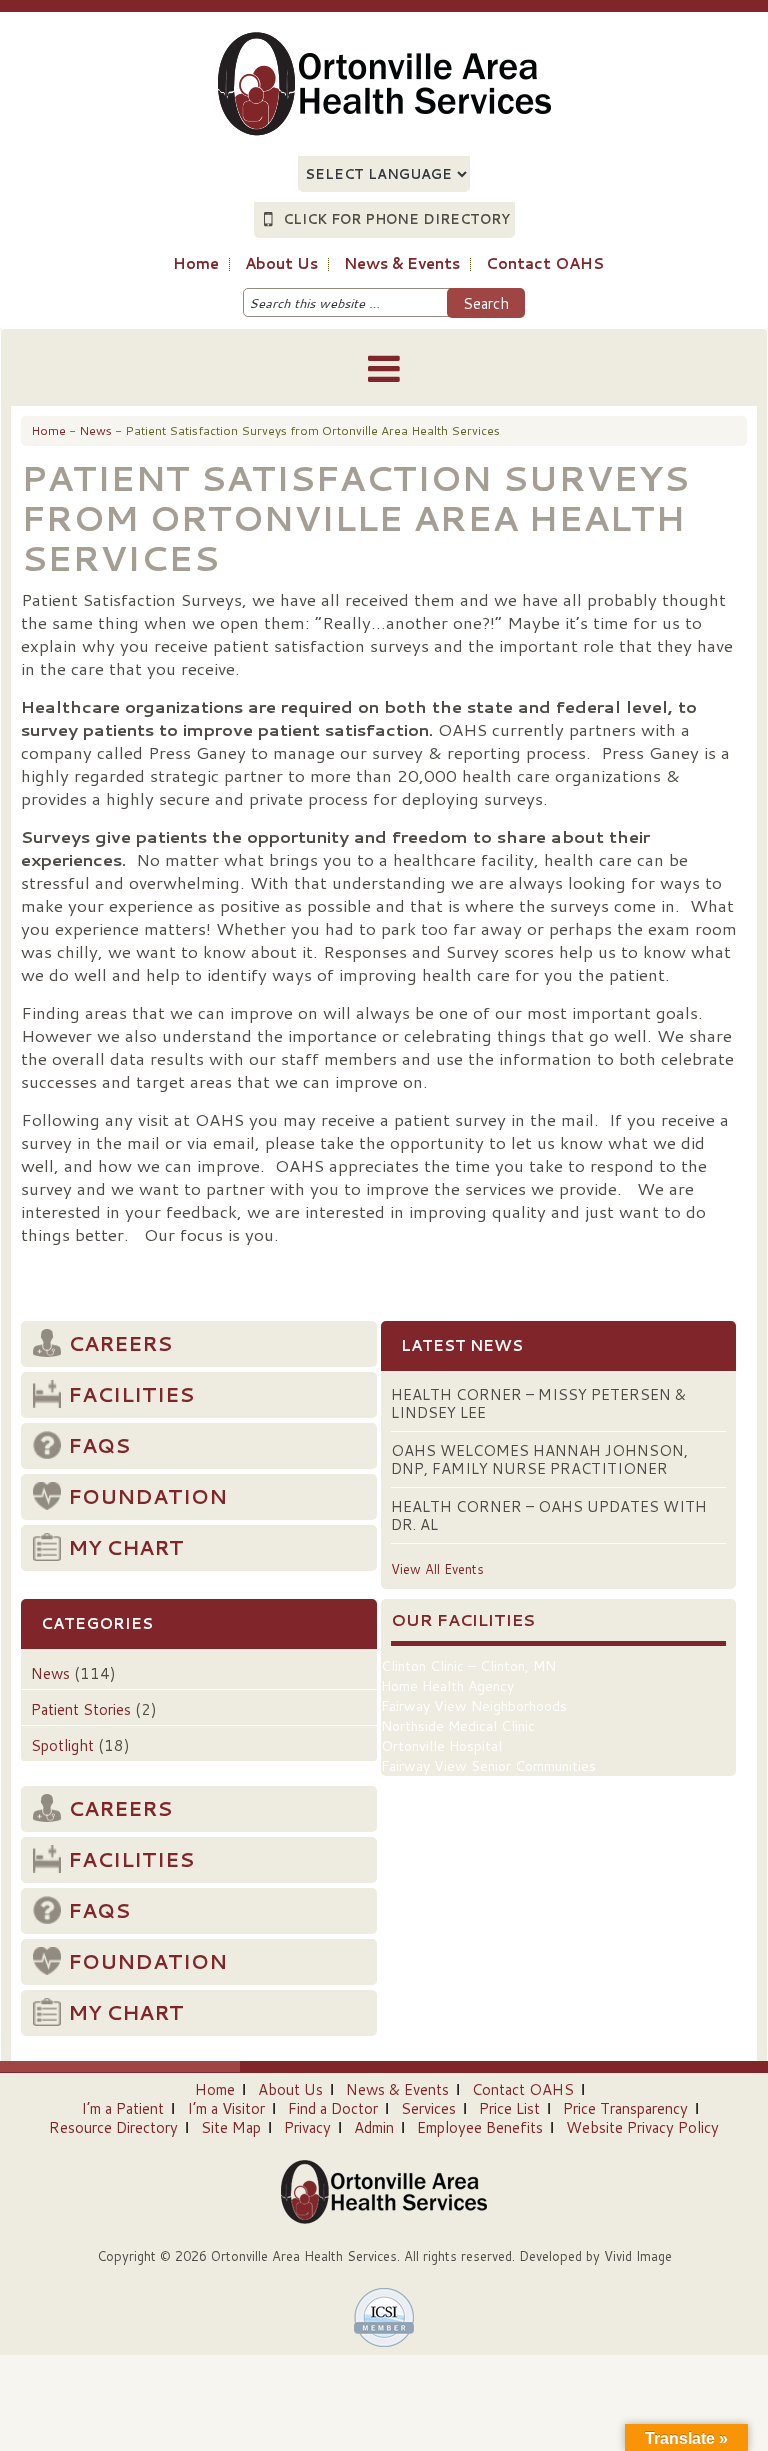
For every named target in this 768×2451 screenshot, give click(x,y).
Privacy (307, 2127)
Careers (120, 1343)
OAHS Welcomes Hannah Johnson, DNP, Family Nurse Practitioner (539, 1459)
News (50, 1673)
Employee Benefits (480, 2127)
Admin (374, 2127)
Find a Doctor (333, 2108)
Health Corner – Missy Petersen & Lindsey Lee (538, 1403)
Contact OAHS (523, 2089)
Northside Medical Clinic (458, 1726)
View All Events (437, 1569)
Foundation (147, 1496)
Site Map (231, 2127)
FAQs (99, 1445)
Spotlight (62, 1745)
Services (428, 2108)
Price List (509, 2108)
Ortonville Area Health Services (318, 72)
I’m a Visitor (226, 2108)
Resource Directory (113, 2127)
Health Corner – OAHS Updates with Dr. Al (549, 1515)
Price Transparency (625, 2108)
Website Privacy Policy (642, 2127)
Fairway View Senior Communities (488, 1766)
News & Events (397, 2089)
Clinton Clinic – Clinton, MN (468, 1666)
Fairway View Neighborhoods (474, 1706)
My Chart (126, 1547)
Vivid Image (638, 2256)
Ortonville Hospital (441, 1746)
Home (215, 2089)
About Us (290, 2089)
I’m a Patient (122, 2108)
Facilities (131, 1394)
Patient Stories (81, 1709)
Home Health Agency (447, 1686)
